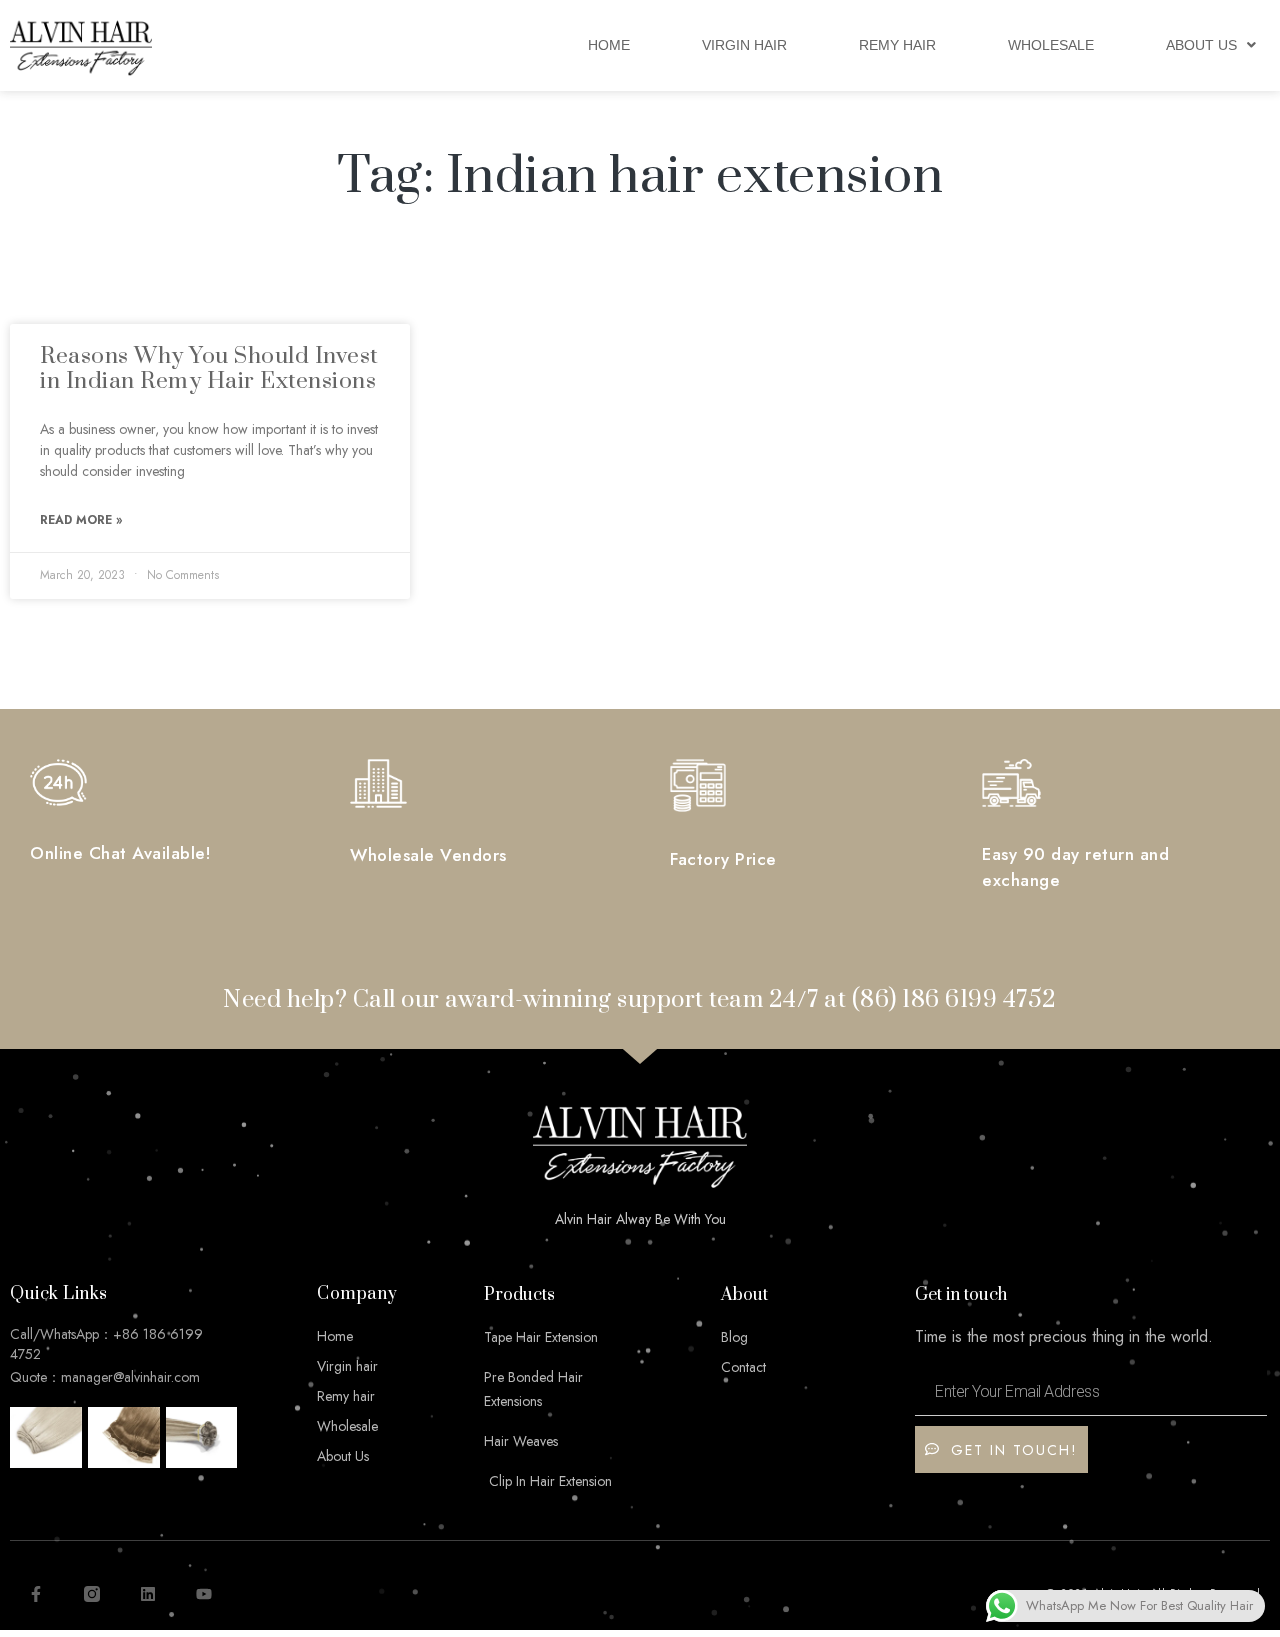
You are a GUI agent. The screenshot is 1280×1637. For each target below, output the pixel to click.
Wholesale (1051, 45)
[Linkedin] (148, 1594)
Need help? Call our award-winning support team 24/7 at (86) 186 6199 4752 (640, 1000)
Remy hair (897, 45)
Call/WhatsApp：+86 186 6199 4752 (106, 1344)
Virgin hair (744, 45)
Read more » (81, 520)
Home (609, 45)
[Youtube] (204, 1594)
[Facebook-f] (36, 1594)
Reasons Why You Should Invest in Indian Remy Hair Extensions (209, 369)
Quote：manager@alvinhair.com (105, 1377)
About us (1201, 45)
